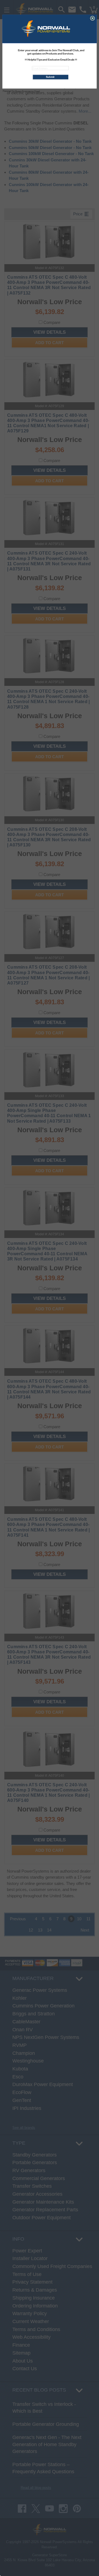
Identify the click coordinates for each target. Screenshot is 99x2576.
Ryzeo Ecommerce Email (28, 91)
